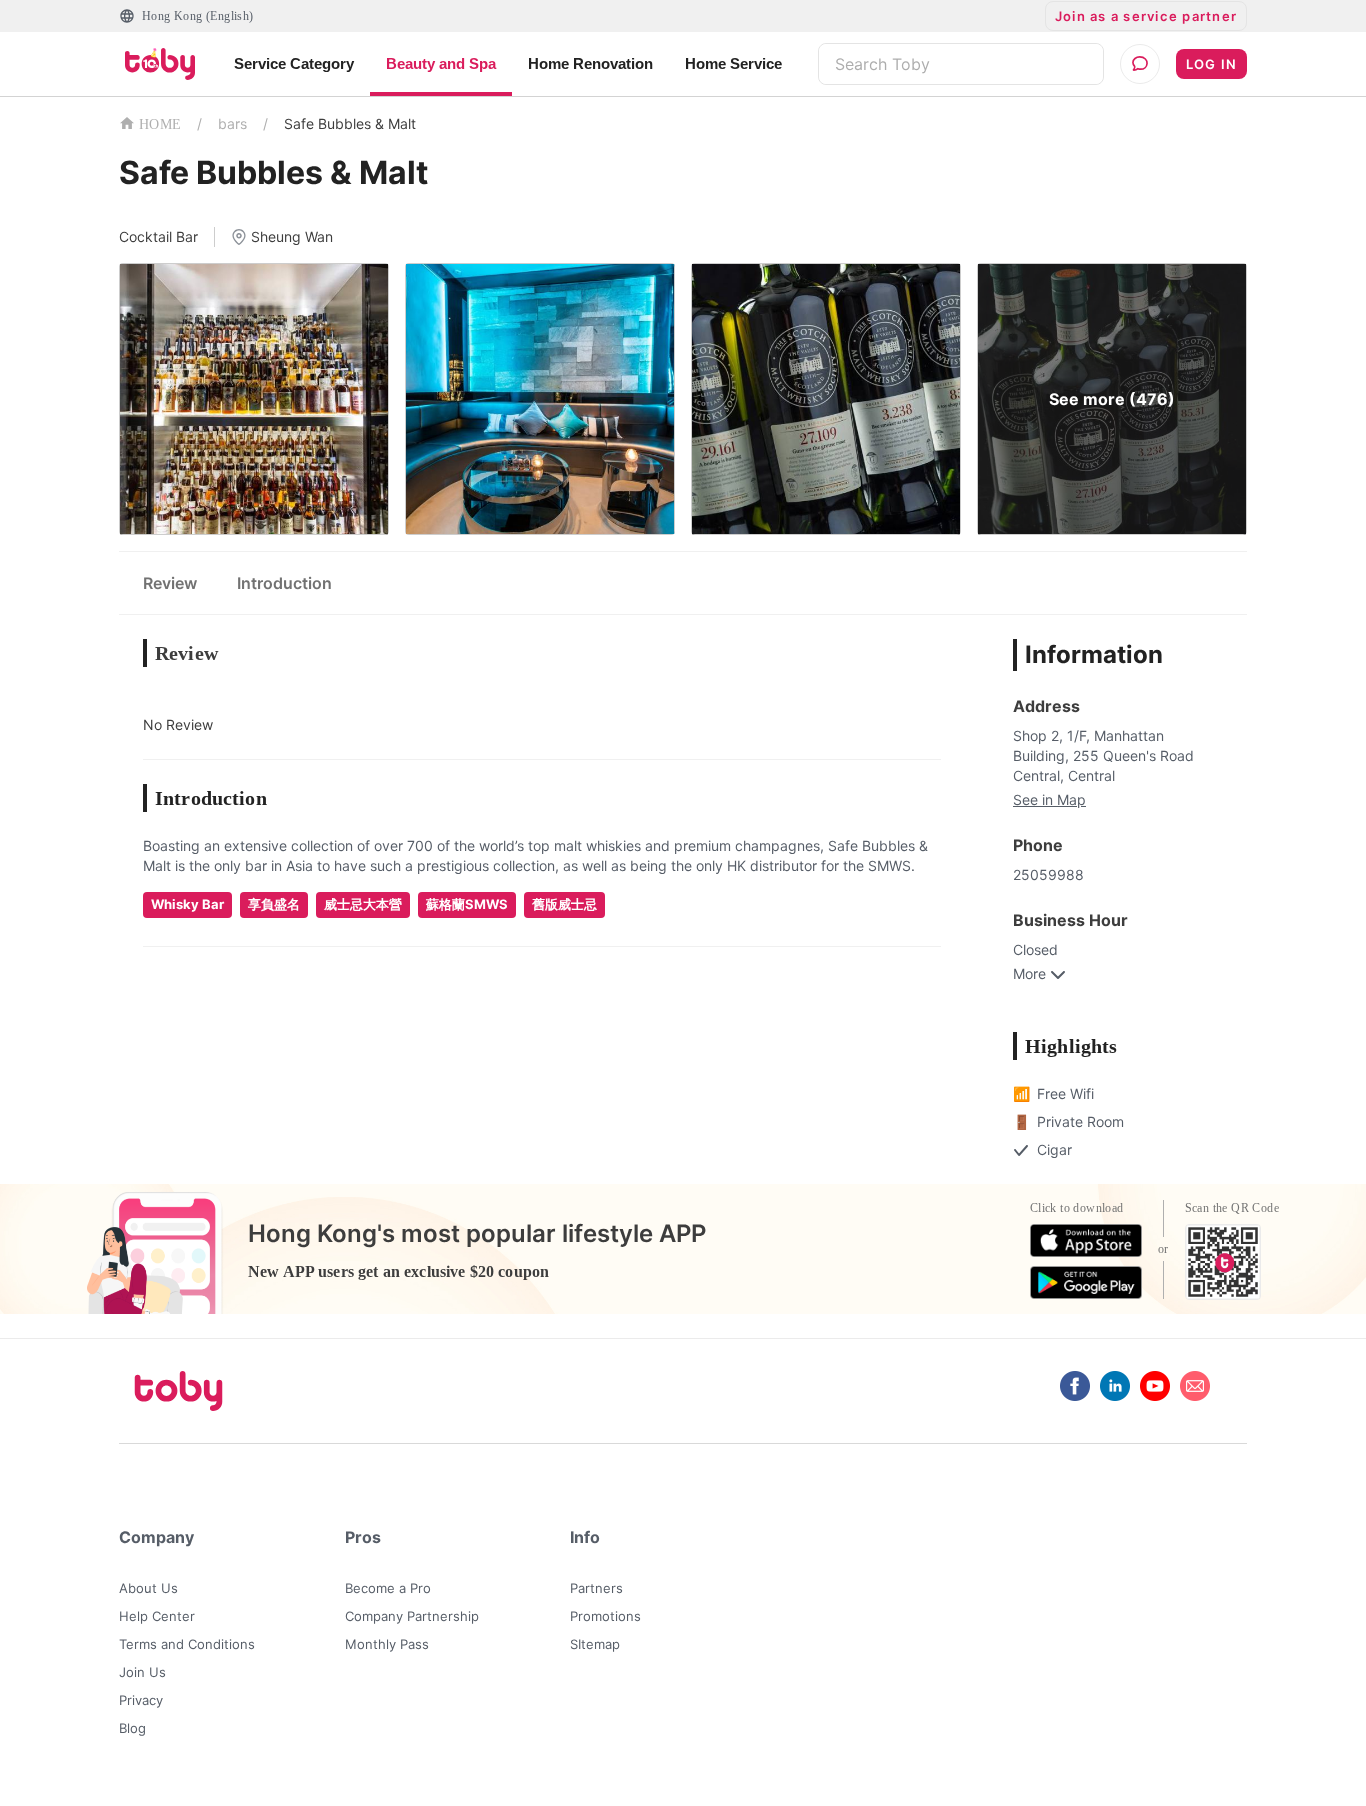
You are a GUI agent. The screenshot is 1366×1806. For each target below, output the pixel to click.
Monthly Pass (387, 1644)
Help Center (157, 1616)
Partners (596, 1588)
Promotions (605, 1616)
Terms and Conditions (187, 1644)
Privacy (141, 1700)
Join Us (142, 1672)
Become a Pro (388, 1588)
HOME (160, 124)
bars (232, 123)
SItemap (595, 1644)
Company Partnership (412, 1616)
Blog (132, 1728)
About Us (148, 1588)
